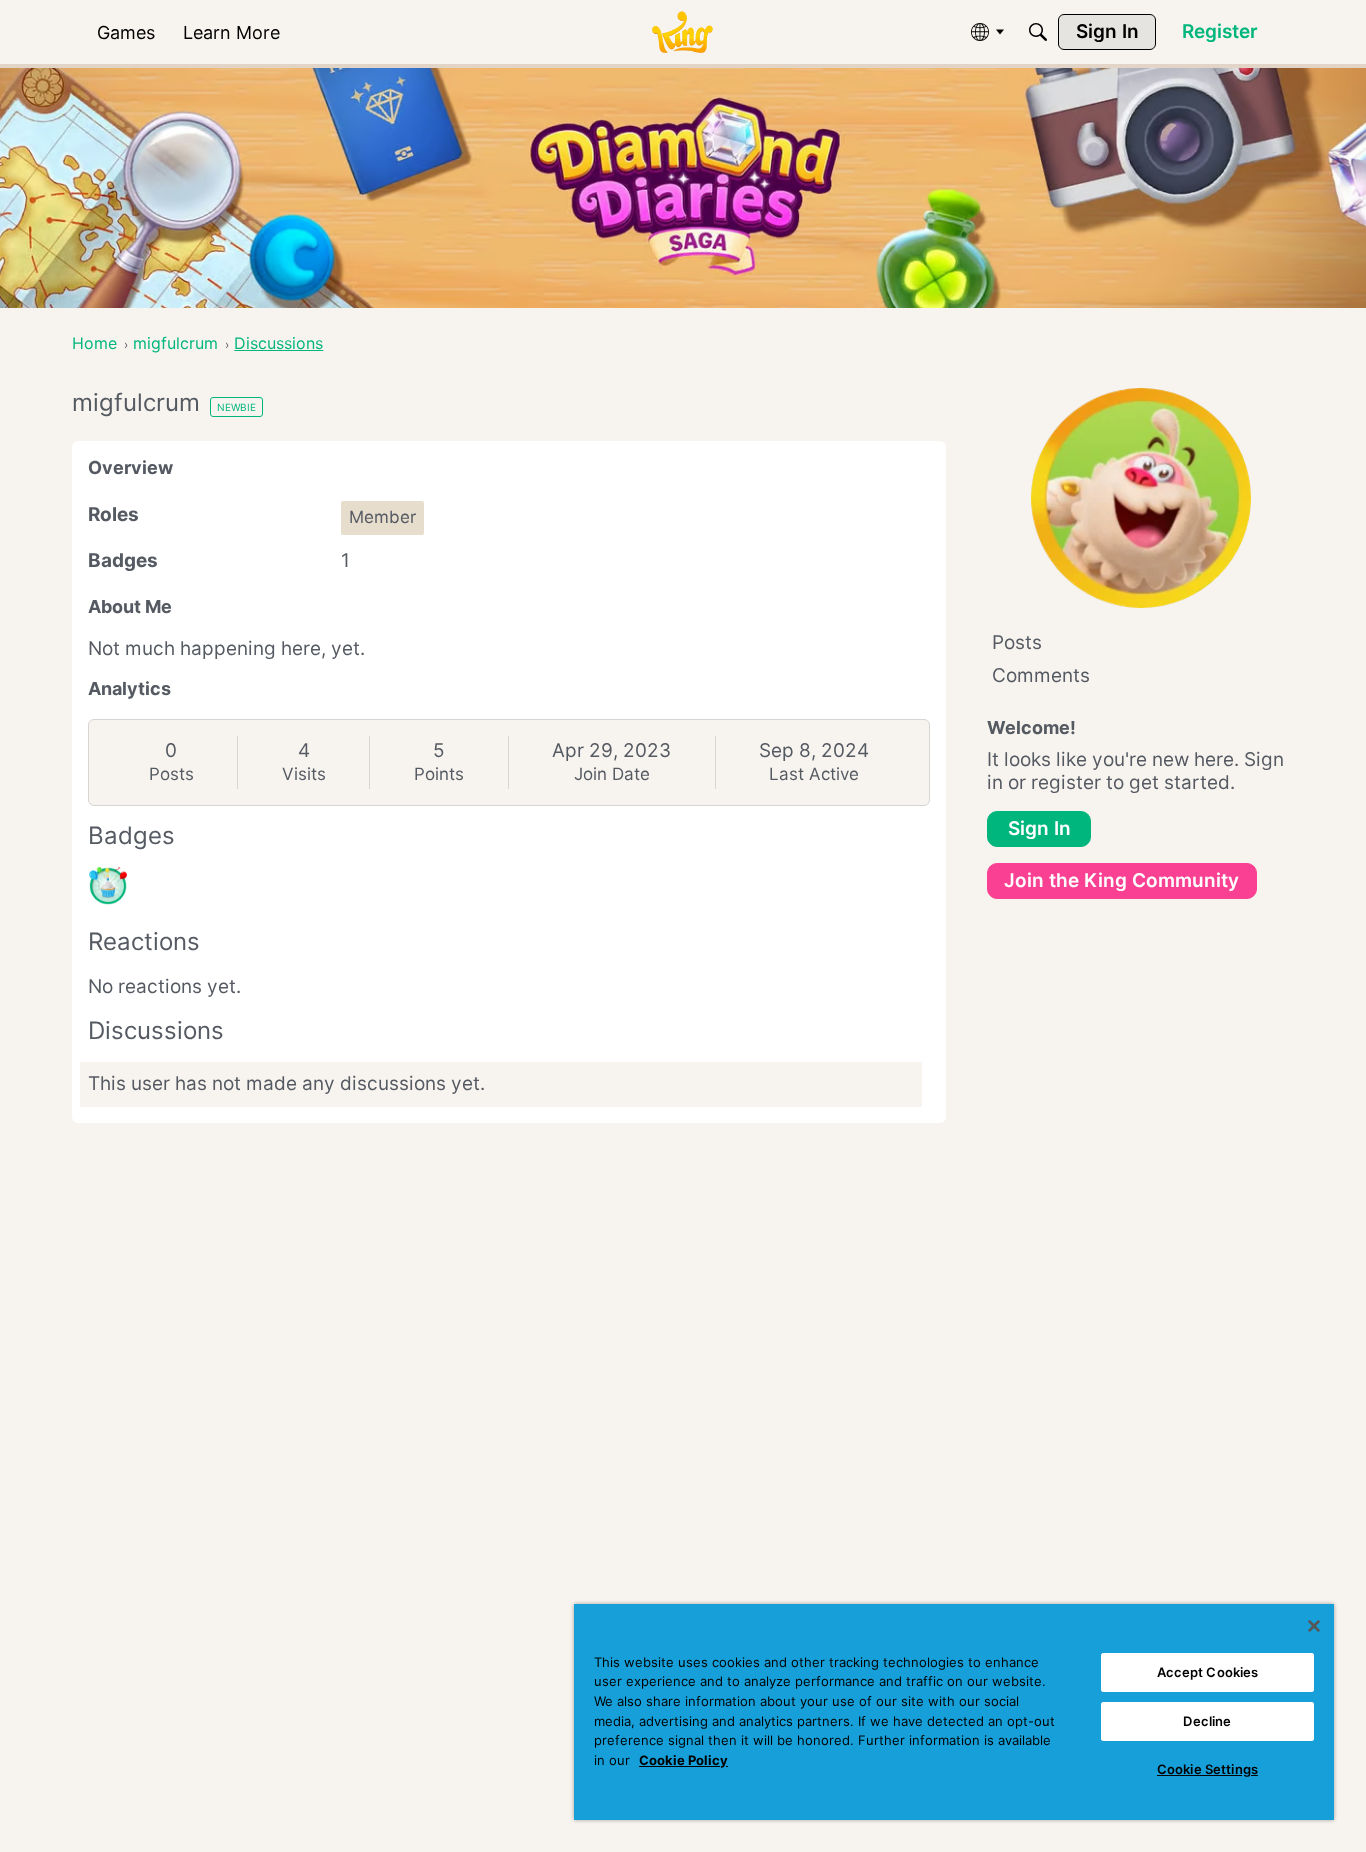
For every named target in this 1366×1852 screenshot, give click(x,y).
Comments (1041, 675)
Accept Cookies (1208, 1672)
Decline (1207, 1721)
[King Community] (682, 32)
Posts (171, 774)
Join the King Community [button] (1121, 880)
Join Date (612, 774)
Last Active (814, 774)
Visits (304, 774)
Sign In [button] (1039, 828)
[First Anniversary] (108, 886)
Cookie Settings (1207, 1769)
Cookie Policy (683, 1760)
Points (439, 774)
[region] (954, 1712)
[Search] (1038, 32)
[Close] (1314, 1626)
